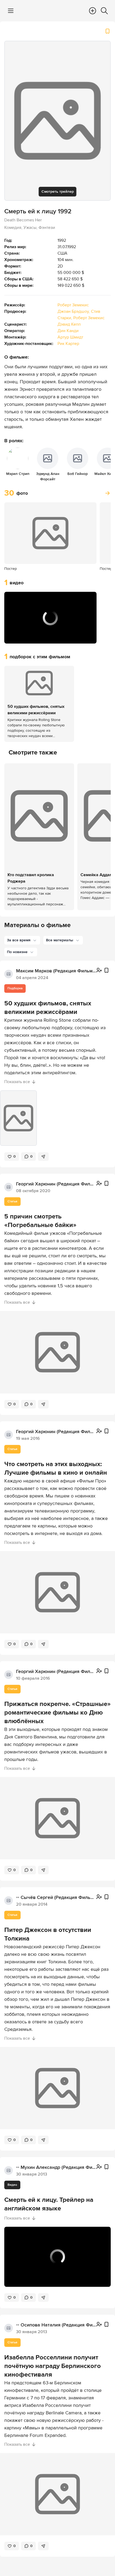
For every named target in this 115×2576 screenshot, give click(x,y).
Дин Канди (68, 331)
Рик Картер (68, 344)
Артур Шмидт (70, 337)
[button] (14, 636)
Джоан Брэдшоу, (74, 311)
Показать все (17, 1082)
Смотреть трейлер (58, 192)
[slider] (50, 628)
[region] (50, 618)
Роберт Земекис (73, 305)
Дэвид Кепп (69, 324)
